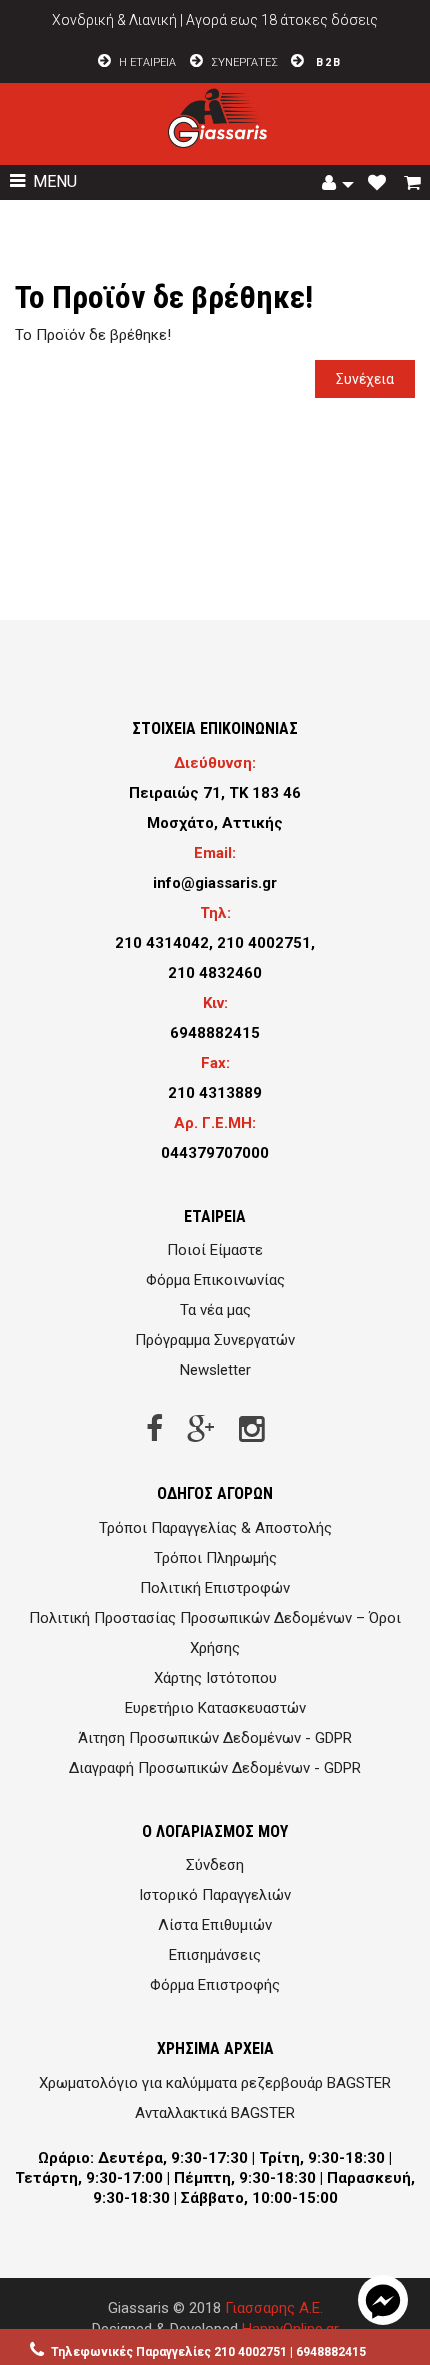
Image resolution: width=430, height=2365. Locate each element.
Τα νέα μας (215, 1310)
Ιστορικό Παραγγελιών (215, 1895)
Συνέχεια (365, 379)
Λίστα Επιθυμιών (215, 1925)
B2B (326, 62)
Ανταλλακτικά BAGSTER (215, 2113)
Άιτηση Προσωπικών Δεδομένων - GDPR (215, 1738)
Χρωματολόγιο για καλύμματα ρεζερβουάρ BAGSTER (215, 2083)
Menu (53, 181)
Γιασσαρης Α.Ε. (274, 2308)
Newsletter (215, 1370)
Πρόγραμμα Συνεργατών (215, 1340)
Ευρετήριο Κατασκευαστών (215, 1708)
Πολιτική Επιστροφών (215, 1588)
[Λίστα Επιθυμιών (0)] (379, 184)
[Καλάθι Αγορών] (414, 184)
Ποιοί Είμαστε (215, 1250)
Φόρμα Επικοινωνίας (215, 1280)
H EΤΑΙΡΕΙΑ (146, 62)
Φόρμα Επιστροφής (215, 1985)
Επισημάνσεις (215, 1955)
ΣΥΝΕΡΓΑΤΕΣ (244, 62)
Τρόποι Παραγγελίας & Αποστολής (215, 1528)
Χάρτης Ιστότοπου (215, 1678)
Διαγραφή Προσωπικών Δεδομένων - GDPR (215, 1768)
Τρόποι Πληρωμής (215, 1558)
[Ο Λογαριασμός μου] (338, 184)
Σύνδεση (215, 1865)
